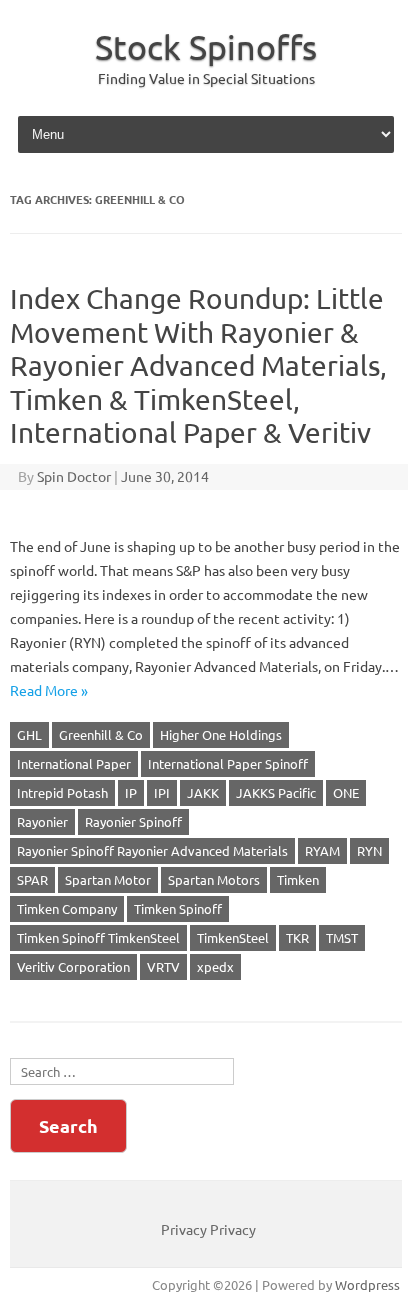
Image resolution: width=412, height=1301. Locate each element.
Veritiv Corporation (73, 966)
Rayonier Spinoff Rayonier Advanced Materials (152, 850)
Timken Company (67, 908)
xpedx (215, 966)
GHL (29, 734)
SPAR (32, 879)
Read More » (49, 690)
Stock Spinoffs (206, 47)
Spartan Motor (108, 879)
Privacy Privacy (208, 1229)
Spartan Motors (214, 879)
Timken (298, 879)
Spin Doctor (74, 476)
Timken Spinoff (178, 908)
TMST (342, 937)
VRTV (163, 966)
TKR (297, 937)
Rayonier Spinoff (133, 821)
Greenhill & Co (101, 734)
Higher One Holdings (221, 734)
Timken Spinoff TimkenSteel (98, 937)
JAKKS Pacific (276, 792)
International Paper (74, 763)
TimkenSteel (233, 937)
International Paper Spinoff (228, 763)
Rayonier (42, 821)
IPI (162, 792)
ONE (346, 792)
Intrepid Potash (62, 792)
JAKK (203, 792)
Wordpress (367, 1284)
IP (131, 792)
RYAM (322, 850)
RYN (369, 850)
